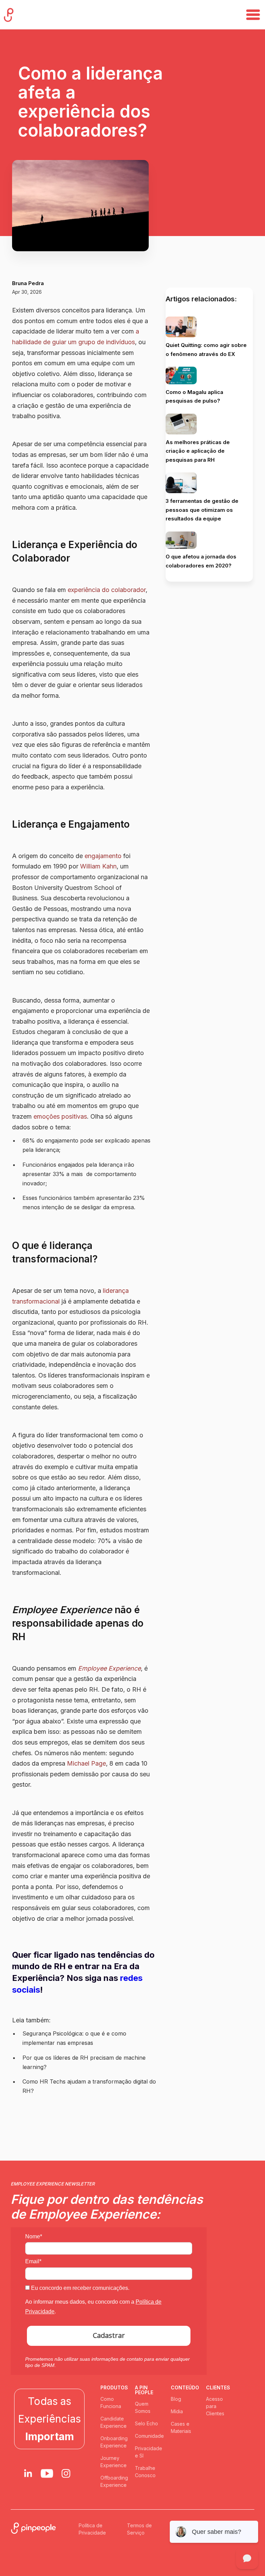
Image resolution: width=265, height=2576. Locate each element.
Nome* (34, 2236)
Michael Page (86, 1763)
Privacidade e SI (149, 2452)
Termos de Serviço (139, 2529)
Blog (176, 2399)
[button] (253, 15)
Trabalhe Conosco (145, 2472)
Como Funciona (111, 2403)
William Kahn (98, 866)
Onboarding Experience (114, 2442)
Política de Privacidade (92, 2529)
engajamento (103, 856)
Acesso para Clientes (215, 2406)
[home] (9, 15)
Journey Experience (114, 2462)
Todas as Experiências (49, 2419)
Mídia (177, 2411)
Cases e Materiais (181, 2427)
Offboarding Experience (114, 2481)
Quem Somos (143, 2407)
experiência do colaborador (107, 590)
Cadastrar (109, 2335)
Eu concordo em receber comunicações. (80, 2288)
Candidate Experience (114, 2422)
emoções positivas (60, 1116)
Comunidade (149, 2436)
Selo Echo (146, 2423)
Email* (33, 2261)
